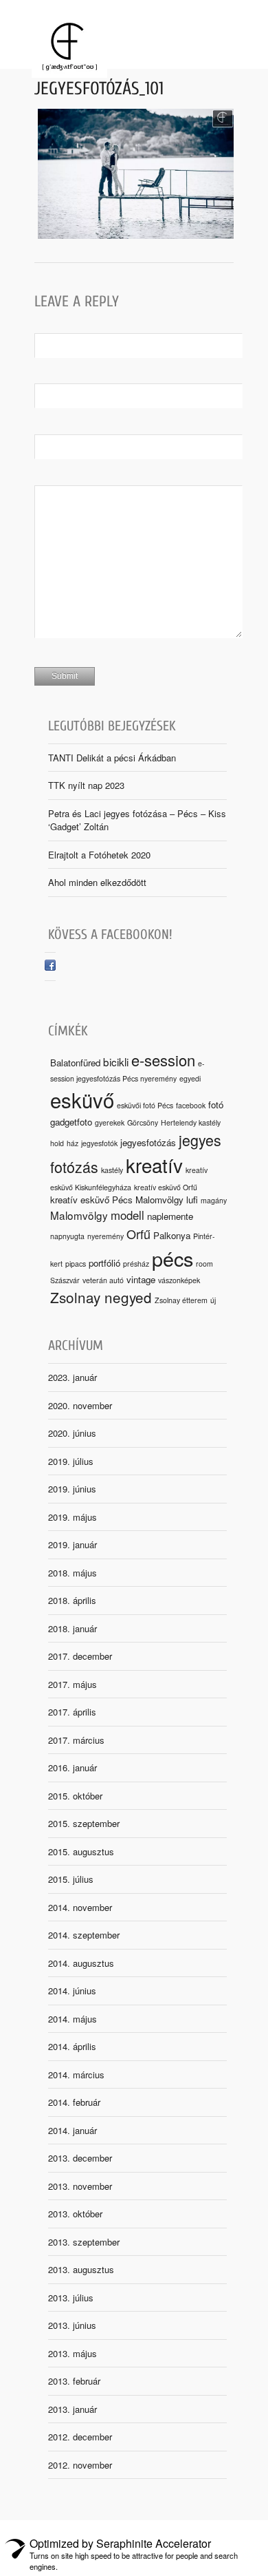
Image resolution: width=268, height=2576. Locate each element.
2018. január (72, 1628)
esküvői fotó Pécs (145, 1105)
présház (136, 1264)
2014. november (80, 1907)
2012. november (80, 2465)
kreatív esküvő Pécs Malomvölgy (117, 1200)
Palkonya (172, 1235)
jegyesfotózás (148, 1142)
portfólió (104, 1263)
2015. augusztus (81, 1851)
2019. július (71, 1461)
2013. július (71, 2298)
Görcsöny (143, 1122)
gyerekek (110, 1122)
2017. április (72, 1712)
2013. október (75, 2214)
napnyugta (67, 1236)
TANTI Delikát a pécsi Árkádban (112, 758)
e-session (163, 1060)
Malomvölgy (79, 1215)
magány (214, 1200)
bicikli (116, 1062)
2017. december (80, 1656)
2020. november (80, 1405)
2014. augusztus (81, 1963)
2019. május (72, 1517)
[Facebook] (50, 967)
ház (72, 1143)
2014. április (72, 2046)
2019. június (72, 1489)
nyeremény (105, 1236)
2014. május (72, 2019)
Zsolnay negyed (101, 1297)
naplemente (170, 1216)
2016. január (72, 1767)
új (213, 1300)
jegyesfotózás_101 (99, 89)
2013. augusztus (81, 2269)
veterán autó (103, 1280)
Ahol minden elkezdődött (97, 882)
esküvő (82, 1099)
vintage (141, 1279)
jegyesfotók (99, 1143)
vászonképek (179, 1280)
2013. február (74, 2381)
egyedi (190, 1078)
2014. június (72, 1991)
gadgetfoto (71, 1122)
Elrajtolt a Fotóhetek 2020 (99, 855)
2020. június (72, 1433)
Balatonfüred (75, 1063)
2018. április (72, 1600)
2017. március (76, 1740)
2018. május (72, 1573)
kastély (112, 1170)
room (204, 1264)
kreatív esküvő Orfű (166, 1187)
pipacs (76, 1264)
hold (57, 1143)
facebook (191, 1105)
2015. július (71, 1879)
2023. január (72, 1377)
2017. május (72, 1684)
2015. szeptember (84, 1823)
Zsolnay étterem (181, 1300)
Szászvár (65, 1280)
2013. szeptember (84, 2242)
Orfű (138, 1234)
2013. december (80, 2158)
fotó (216, 1105)
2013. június (72, 2325)
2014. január (72, 2130)
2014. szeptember (84, 1935)
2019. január (72, 1544)
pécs (172, 1258)
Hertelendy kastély (191, 1122)
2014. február (74, 2102)
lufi (192, 1200)
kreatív (154, 1165)
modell (127, 1215)
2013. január (72, 2409)
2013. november (80, 2186)
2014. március (76, 2074)
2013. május (72, 2353)
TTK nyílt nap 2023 (86, 785)
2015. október (75, 1796)
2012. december (80, 2437)
